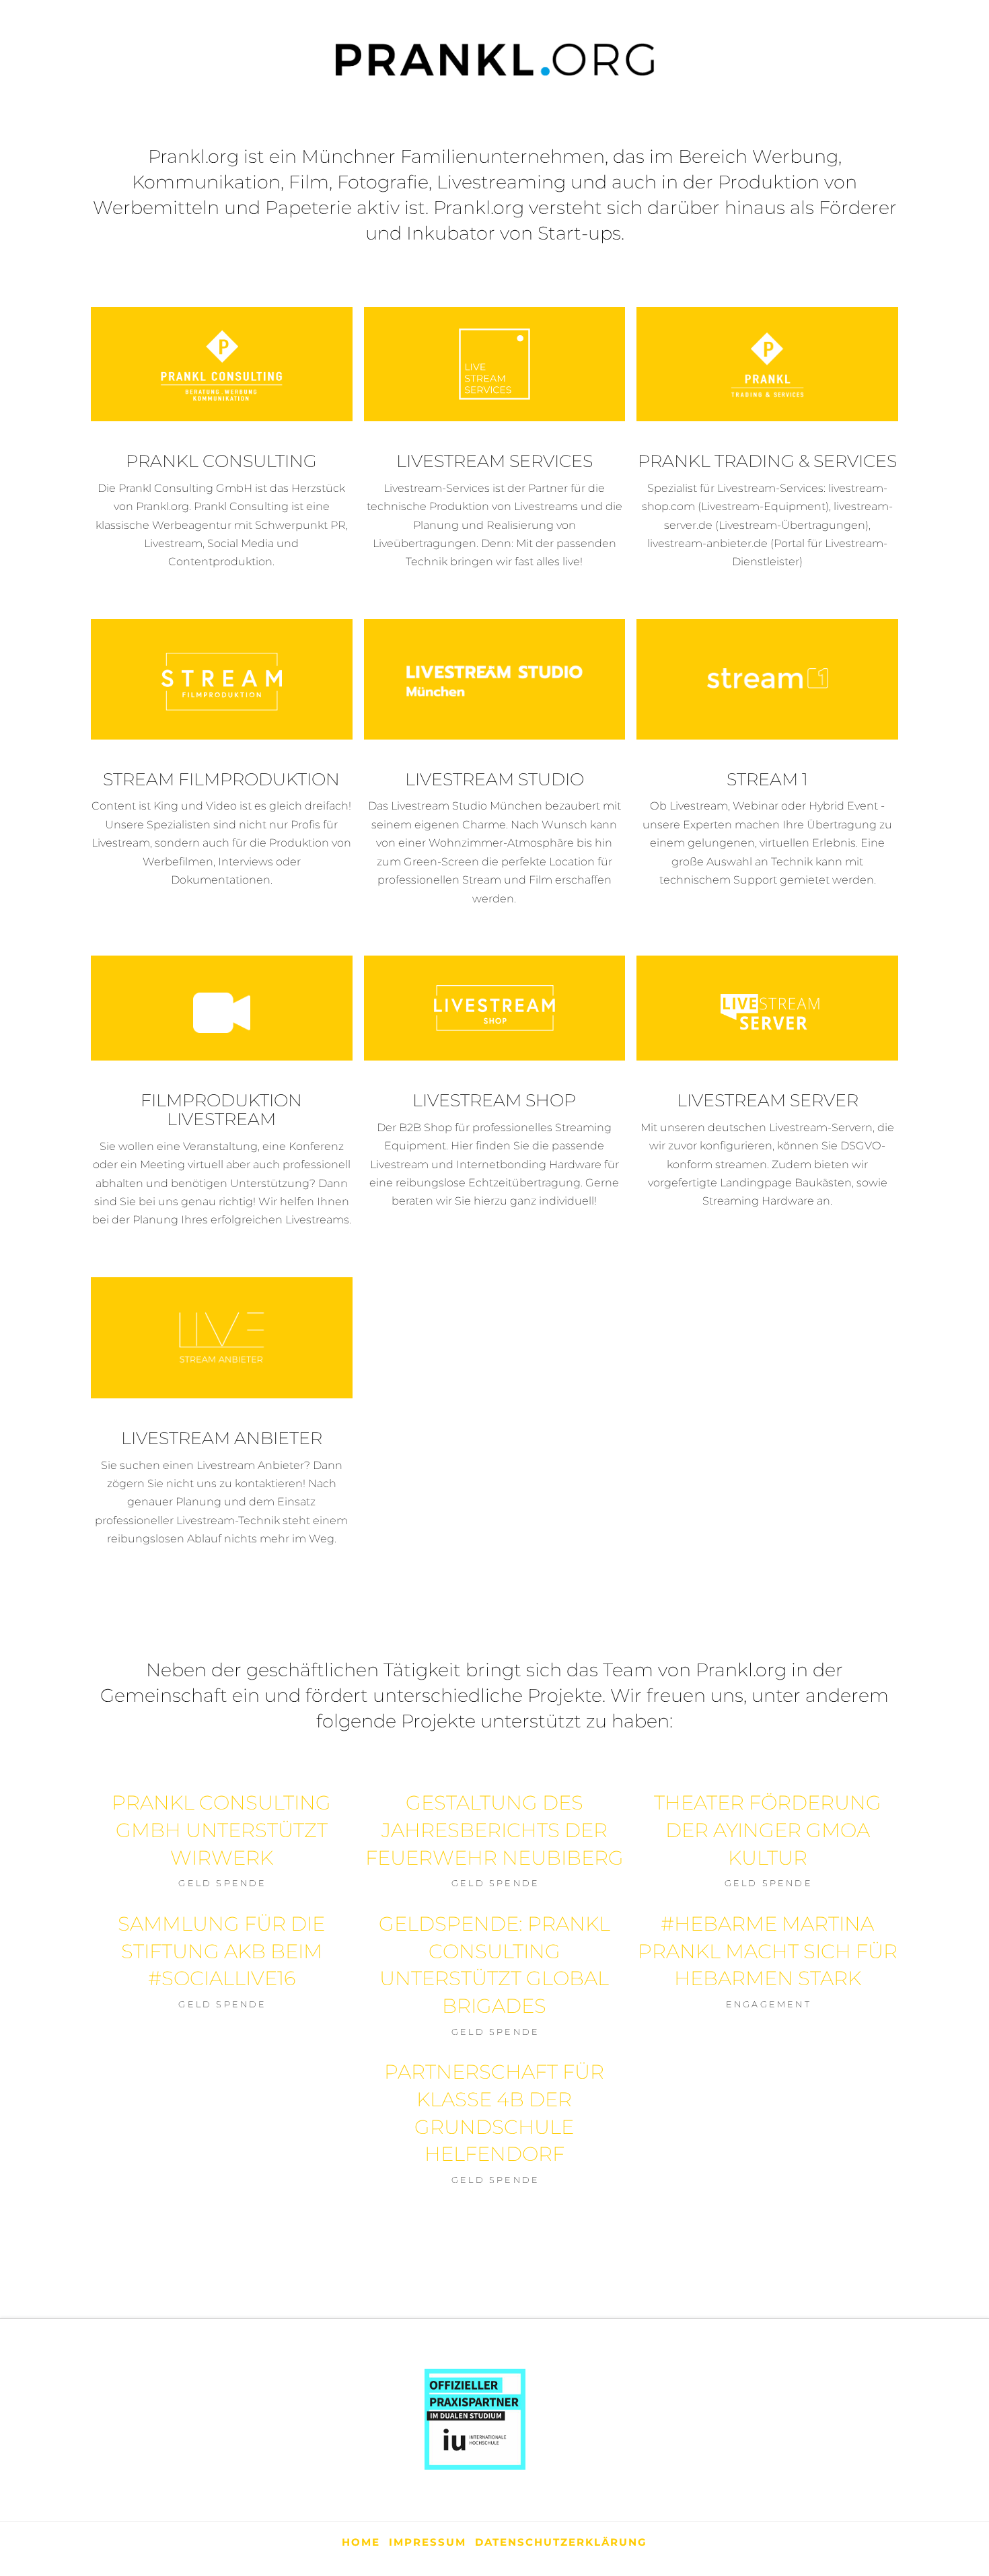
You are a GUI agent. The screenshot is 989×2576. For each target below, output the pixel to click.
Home (361, 2542)
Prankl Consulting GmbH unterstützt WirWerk (221, 1830)
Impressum (428, 2542)
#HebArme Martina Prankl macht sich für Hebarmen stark (768, 1951)
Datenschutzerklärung (561, 2542)
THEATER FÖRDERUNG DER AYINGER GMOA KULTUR (768, 1830)
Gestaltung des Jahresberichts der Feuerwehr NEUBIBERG (494, 1830)
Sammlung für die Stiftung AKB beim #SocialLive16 (221, 1951)
